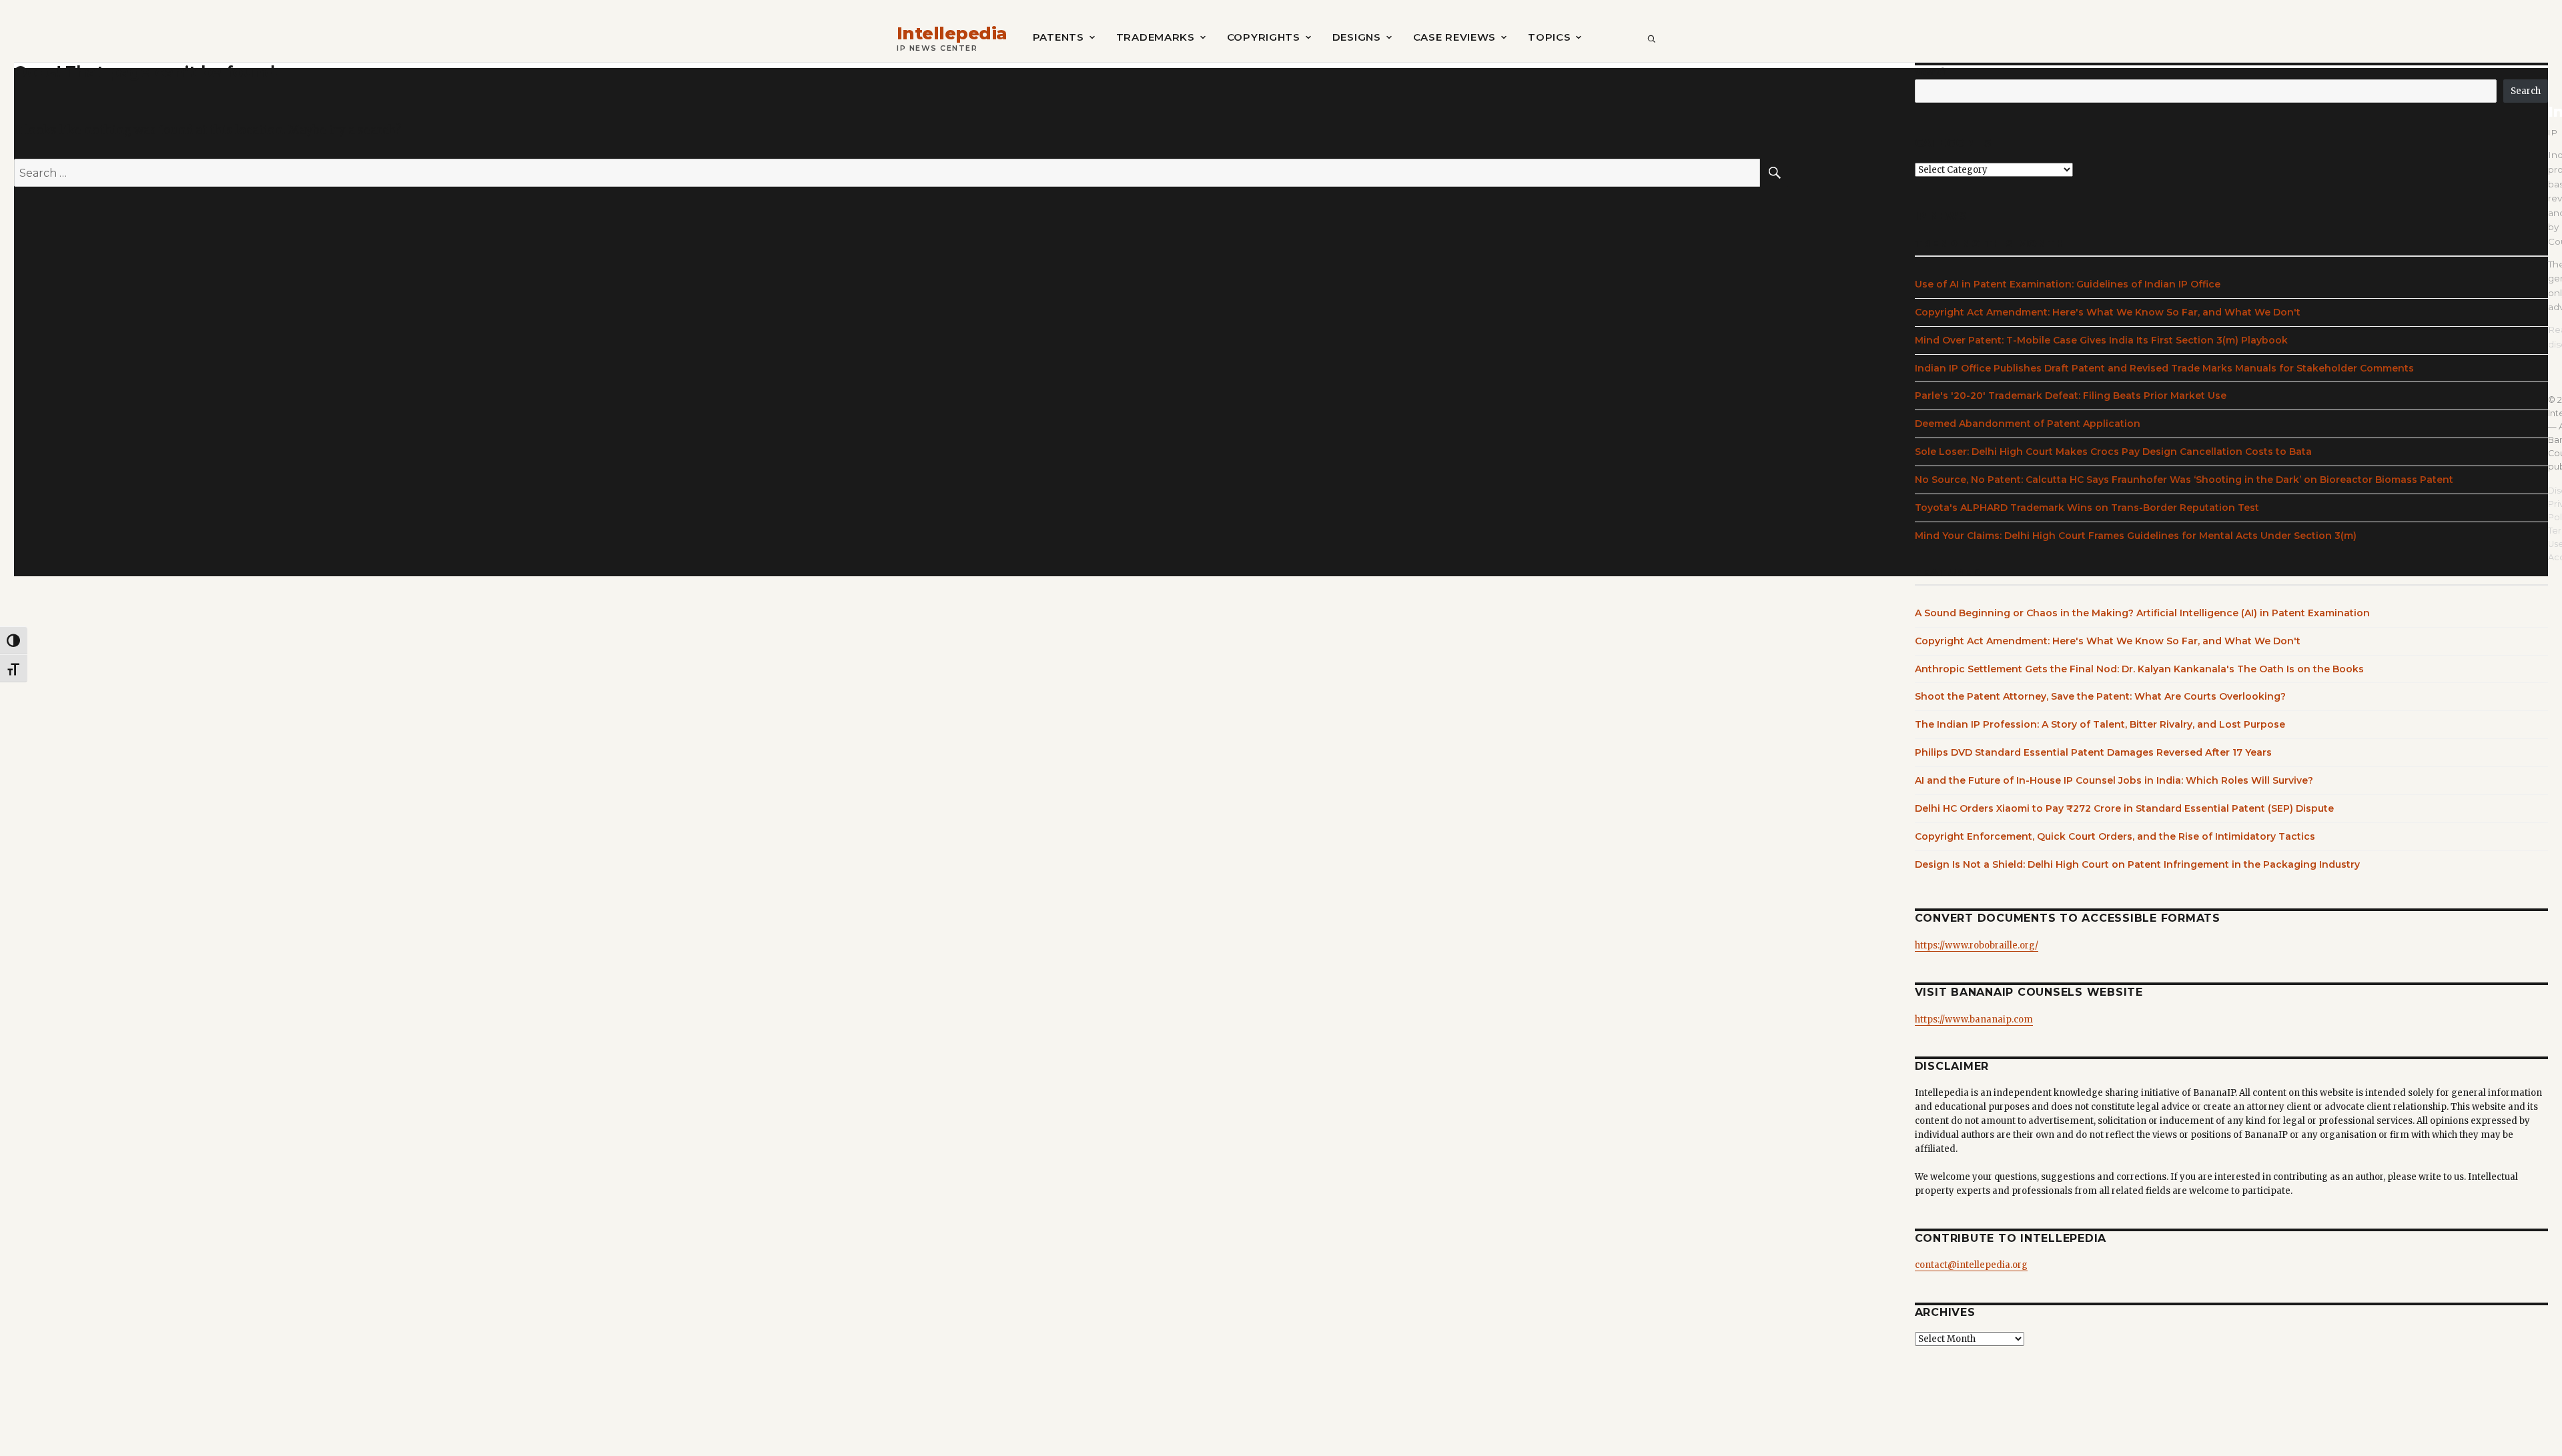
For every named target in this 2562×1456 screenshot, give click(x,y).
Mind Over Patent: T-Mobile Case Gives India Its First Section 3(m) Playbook (2101, 340)
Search (1931, 72)
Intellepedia (952, 34)
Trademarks (1156, 37)
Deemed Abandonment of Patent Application (2028, 424)
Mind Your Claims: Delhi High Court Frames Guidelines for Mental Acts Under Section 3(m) (2136, 536)
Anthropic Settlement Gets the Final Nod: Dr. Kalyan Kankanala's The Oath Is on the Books (2139, 669)
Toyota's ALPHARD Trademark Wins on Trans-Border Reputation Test (2087, 508)
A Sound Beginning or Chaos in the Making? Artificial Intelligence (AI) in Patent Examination (2142, 613)
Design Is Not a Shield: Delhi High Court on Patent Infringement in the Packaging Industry (2137, 864)
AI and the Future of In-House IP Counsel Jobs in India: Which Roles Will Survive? (2114, 780)
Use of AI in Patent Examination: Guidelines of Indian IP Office (2068, 284)
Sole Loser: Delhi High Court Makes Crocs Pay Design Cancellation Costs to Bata (2113, 452)
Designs (1357, 37)
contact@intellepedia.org (1971, 1265)
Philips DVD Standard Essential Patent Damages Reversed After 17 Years (2093, 752)
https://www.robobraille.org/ (1977, 945)
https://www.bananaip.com (1974, 1019)
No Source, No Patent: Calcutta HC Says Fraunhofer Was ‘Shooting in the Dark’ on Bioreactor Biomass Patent (2184, 480)
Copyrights (1264, 37)
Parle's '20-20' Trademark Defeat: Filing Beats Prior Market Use (2071, 396)
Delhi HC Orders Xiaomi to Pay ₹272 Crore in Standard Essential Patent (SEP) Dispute (2124, 808)
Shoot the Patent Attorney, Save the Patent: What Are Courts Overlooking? (2100, 696)
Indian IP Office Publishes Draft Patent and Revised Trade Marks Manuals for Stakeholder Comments (2164, 368)
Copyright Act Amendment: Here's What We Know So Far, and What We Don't (2108, 312)
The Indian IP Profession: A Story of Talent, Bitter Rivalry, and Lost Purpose (2100, 724)
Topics (1549, 37)
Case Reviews (1454, 37)
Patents (1058, 37)
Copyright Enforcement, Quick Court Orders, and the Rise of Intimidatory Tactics (2115, 836)
